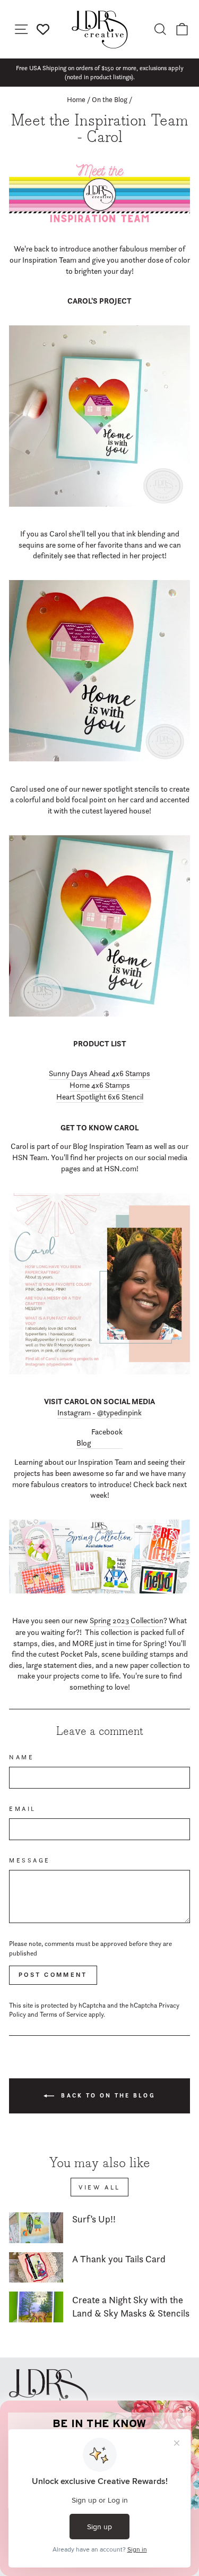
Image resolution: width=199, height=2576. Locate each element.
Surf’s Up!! (94, 2219)
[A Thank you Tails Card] (36, 2268)
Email (23, 1809)
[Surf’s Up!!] (36, 2228)
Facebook (107, 1432)
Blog (84, 1443)
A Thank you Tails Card (119, 2259)
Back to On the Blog (107, 2095)
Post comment (53, 1975)
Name (21, 1757)
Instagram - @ (80, 1413)
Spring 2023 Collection (127, 1621)
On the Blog (110, 99)
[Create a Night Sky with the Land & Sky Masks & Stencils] (36, 2307)
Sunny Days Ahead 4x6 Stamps (99, 1073)
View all (99, 2187)
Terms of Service (63, 2014)
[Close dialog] (191, 2410)
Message (30, 1860)
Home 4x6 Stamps (100, 1085)
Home (76, 99)
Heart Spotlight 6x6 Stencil (100, 1097)
